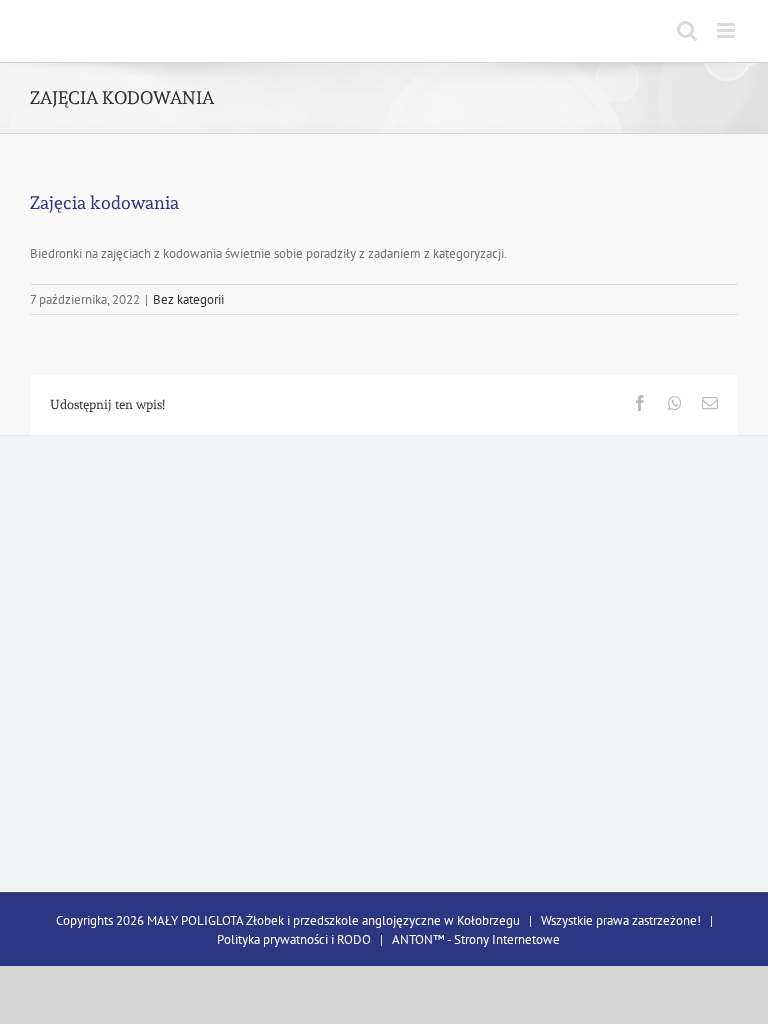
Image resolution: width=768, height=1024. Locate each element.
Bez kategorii (188, 299)
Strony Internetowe (507, 939)
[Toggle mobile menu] (727, 30)
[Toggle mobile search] (687, 30)
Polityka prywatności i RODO (294, 939)
